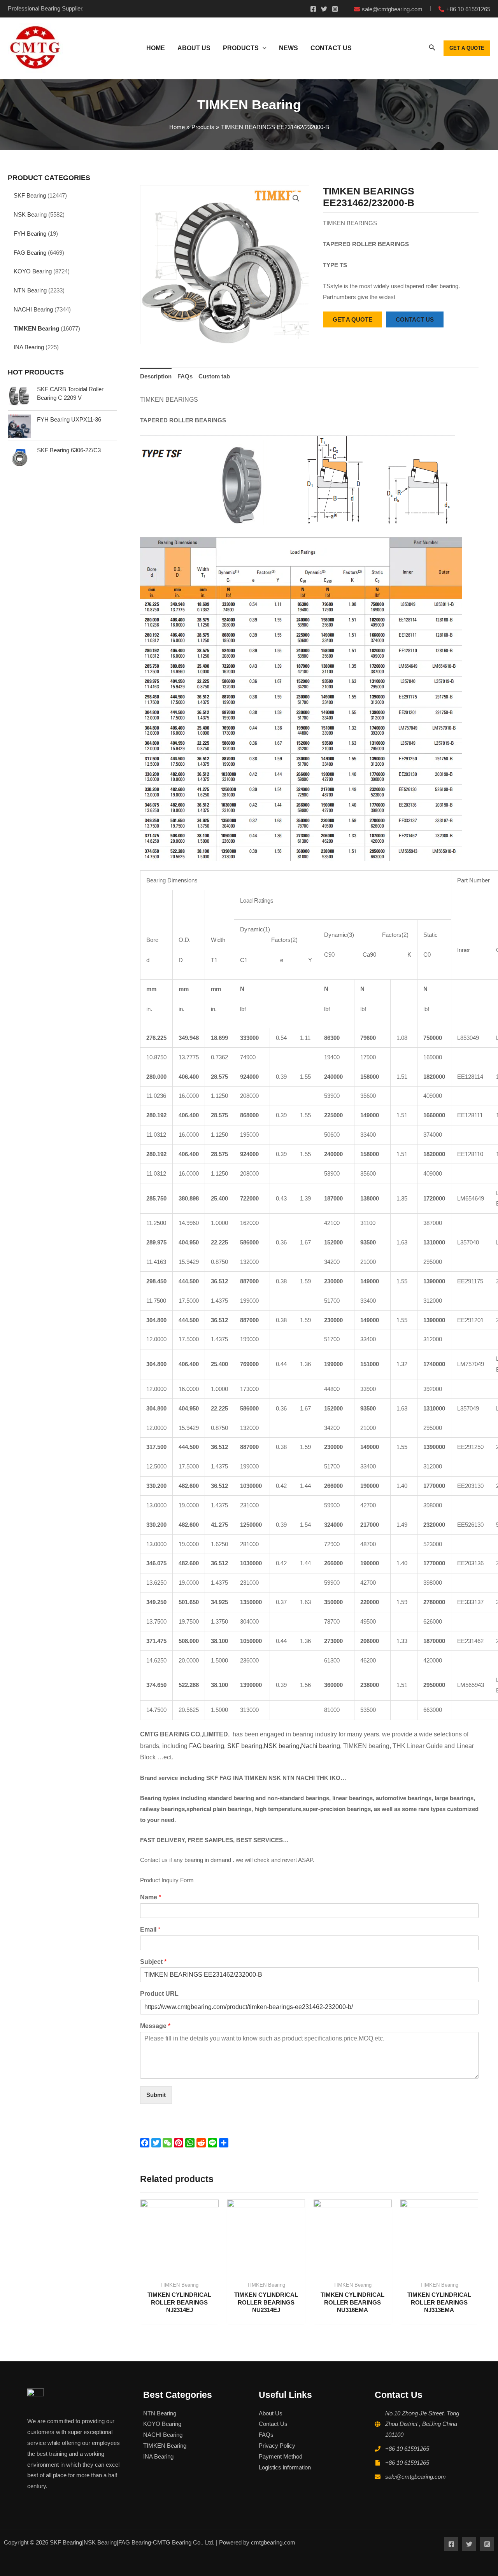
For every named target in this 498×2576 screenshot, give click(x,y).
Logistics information (285, 2467)
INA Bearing (29, 347)
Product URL (159, 1994)
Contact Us (273, 2424)
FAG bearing (206, 1746)
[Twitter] (324, 9)
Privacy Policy (277, 2446)
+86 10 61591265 (407, 2449)
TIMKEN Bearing (36, 328)
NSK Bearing (30, 214)
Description (156, 376)
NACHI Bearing (33, 309)
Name (151, 1897)
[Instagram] (335, 9)
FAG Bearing (30, 253)
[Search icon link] (432, 49)
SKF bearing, (245, 1746)
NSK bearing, (282, 1746)
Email (150, 1929)
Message (155, 2026)
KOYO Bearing (33, 271)
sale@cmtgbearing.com (416, 2477)
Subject (153, 1962)
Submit (156, 2095)
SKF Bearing (30, 195)
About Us (271, 2413)
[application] (263, 48)
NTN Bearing (30, 290)
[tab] (156, 376)
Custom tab (214, 376)
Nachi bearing (321, 1746)
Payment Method (281, 2456)
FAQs (185, 376)
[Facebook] (313, 9)
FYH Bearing (30, 234)
